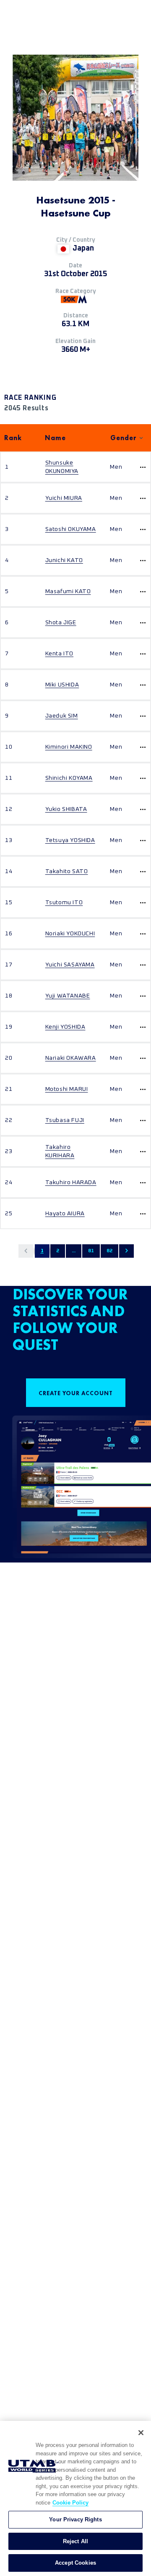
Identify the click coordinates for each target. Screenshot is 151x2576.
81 (91, 1251)
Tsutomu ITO (64, 903)
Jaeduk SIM (62, 716)
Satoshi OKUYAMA (71, 529)
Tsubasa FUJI (65, 1120)
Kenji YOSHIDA (65, 1027)
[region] (75, 2498)
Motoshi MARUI (67, 1089)
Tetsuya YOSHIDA (70, 840)
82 (109, 1251)
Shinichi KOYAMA (69, 778)
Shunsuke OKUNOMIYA (62, 467)
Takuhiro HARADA (71, 1182)
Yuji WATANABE (68, 996)
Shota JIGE (61, 623)
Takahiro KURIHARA (60, 1151)
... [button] (74, 1251)
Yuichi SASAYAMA (70, 965)
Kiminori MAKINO (69, 747)
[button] (26, 1251)
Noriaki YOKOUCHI (70, 934)
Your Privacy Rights (75, 2519)
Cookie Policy (70, 2503)
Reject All (75, 2541)
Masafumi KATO (68, 591)
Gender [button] (124, 438)
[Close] (141, 2433)
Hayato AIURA (65, 1214)
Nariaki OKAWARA (71, 1058)
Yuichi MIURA (64, 498)
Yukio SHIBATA (66, 809)
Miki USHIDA (62, 685)
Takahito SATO (67, 871)
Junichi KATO (64, 560)
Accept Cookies (75, 2563)
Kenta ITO (59, 654)
